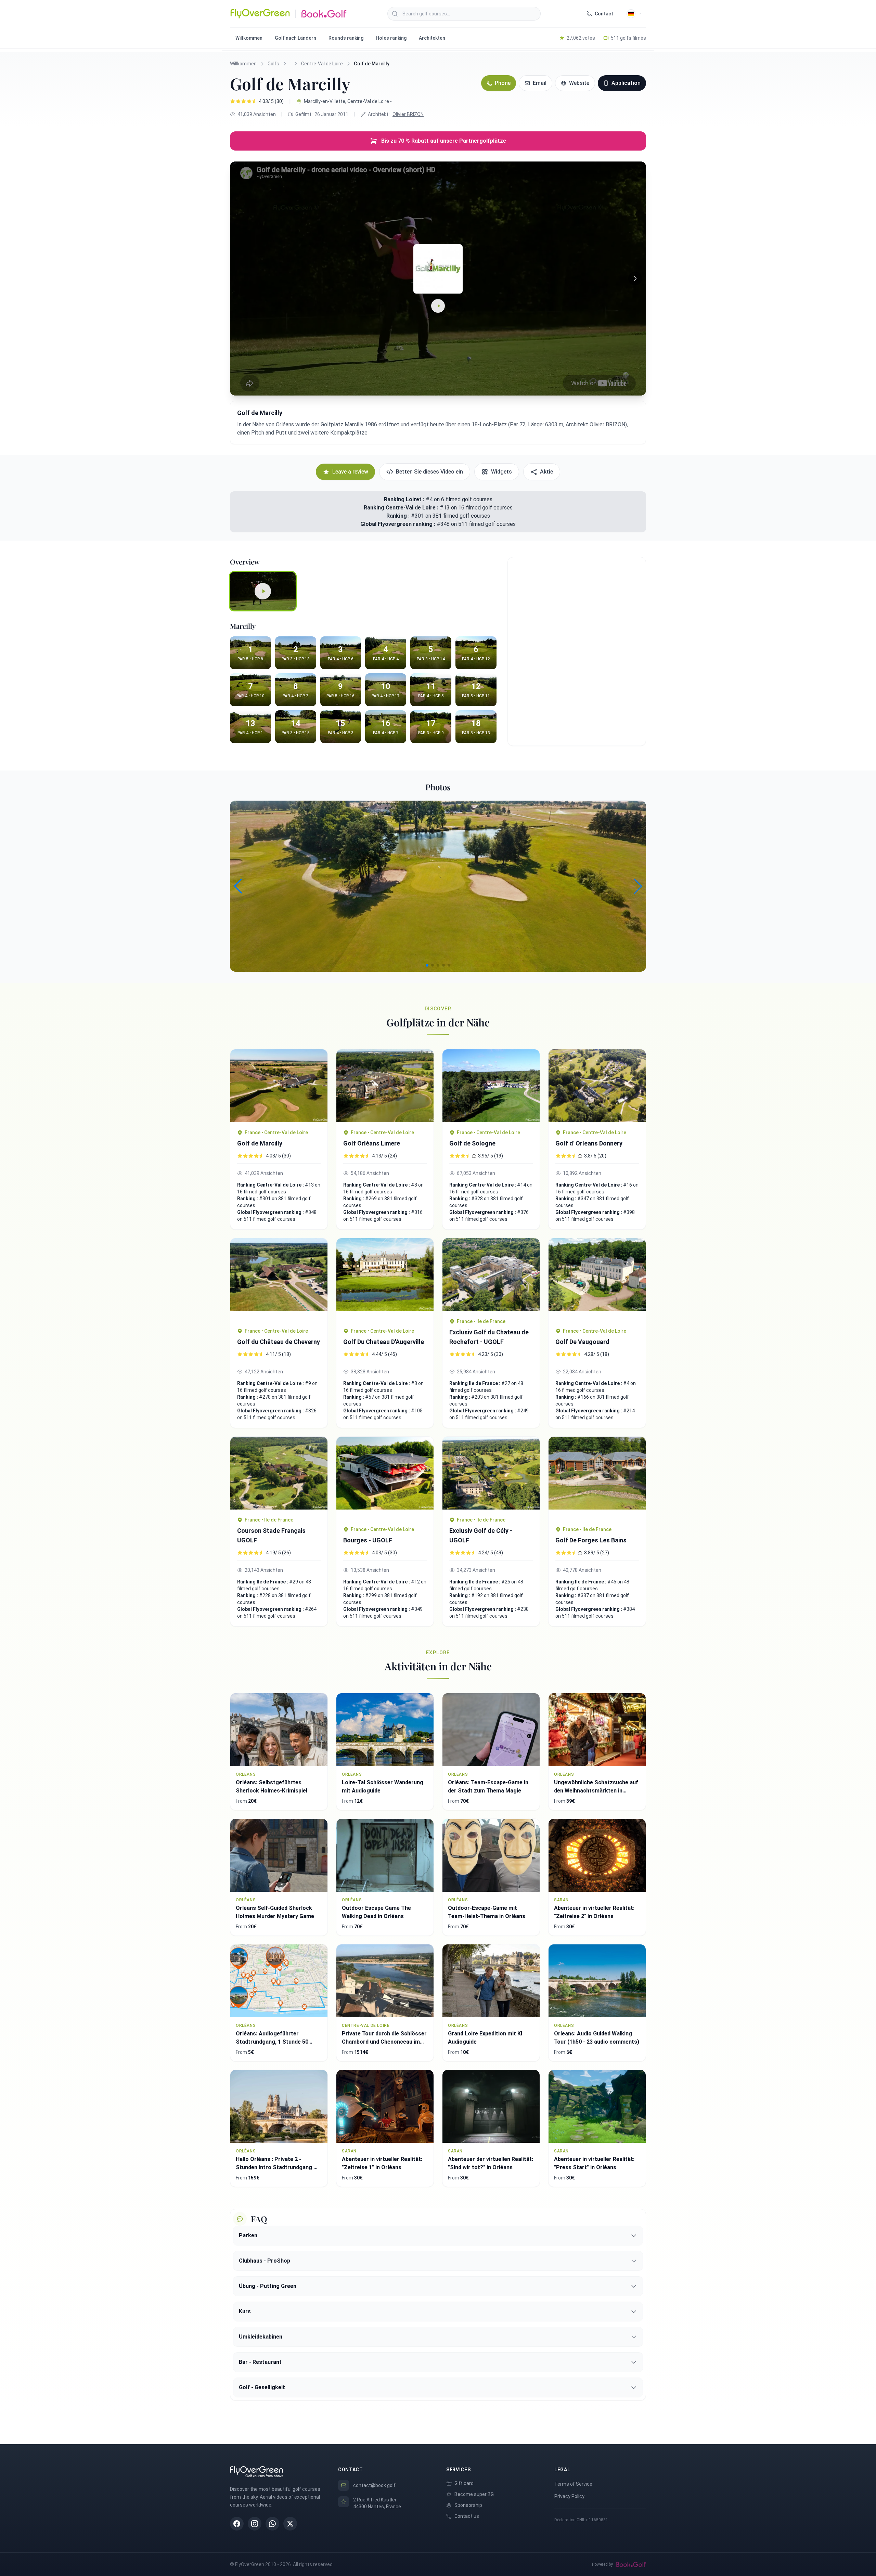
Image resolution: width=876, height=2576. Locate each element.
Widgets (501, 472)
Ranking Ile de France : (475, 1383)
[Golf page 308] (279, 1086)
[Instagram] (255, 2524)
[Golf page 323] (597, 1279)
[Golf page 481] (279, 1279)
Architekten (432, 38)
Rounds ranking (346, 38)
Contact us (467, 2516)
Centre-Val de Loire (322, 64)
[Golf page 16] (491, 1473)
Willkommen (249, 38)
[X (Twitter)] (290, 2524)
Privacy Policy (569, 2496)
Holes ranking (391, 38)
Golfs (273, 64)
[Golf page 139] (597, 1086)
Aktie (546, 472)
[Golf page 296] (385, 1086)
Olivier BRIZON (408, 114)
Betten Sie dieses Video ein (429, 472)
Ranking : (399, 516)
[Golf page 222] (597, 1478)
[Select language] (634, 14)
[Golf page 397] (491, 1086)
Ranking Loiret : (404, 499)
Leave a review (350, 472)
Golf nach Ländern (295, 38)
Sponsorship (468, 2505)
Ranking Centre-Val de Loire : (402, 508)
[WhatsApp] (272, 2524)
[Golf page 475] (385, 1279)
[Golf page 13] (385, 1478)
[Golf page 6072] (279, 1473)
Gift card (464, 2483)
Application (626, 83)
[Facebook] (237, 2524)
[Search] (395, 14)
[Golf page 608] (491, 1275)
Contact (604, 14)
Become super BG (474, 2494)
